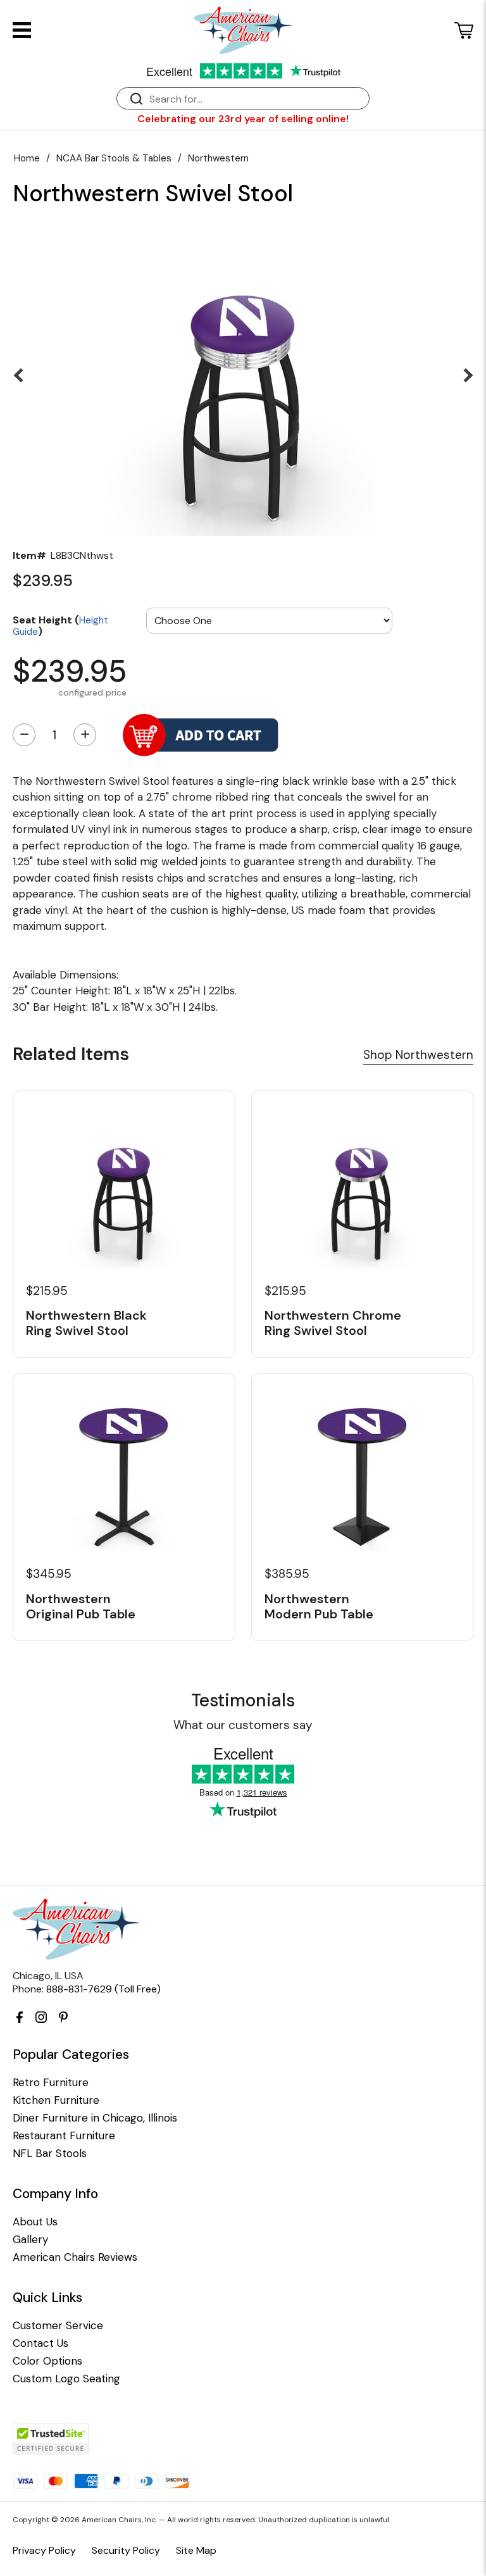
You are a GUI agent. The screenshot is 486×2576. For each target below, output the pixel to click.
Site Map (196, 2550)
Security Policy (126, 2550)
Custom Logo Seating (66, 2379)
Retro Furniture (51, 2083)
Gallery (30, 2240)
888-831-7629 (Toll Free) (103, 1989)
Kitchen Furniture (56, 2100)
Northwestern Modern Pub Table (319, 1606)
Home (27, 158)
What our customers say (243, 1725)
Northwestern (218, 158)
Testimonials (243, 1700)
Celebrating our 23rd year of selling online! (243, 119)
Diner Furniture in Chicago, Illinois (95, 2118)
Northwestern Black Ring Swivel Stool (86, 1323)
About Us (35, 2222)
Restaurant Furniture (64, 2136)
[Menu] (22, 30)
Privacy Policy (44, 2550)
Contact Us (40, 2343)
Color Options (47, 2361)
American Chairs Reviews (75, 2257)
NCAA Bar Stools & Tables (114, 158)
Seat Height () (60, 625)
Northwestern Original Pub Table (81, 1606)
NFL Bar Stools (50, 2154)
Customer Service (58, 2326)
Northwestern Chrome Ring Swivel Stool (333, 1323)
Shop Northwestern (418, 1055)
